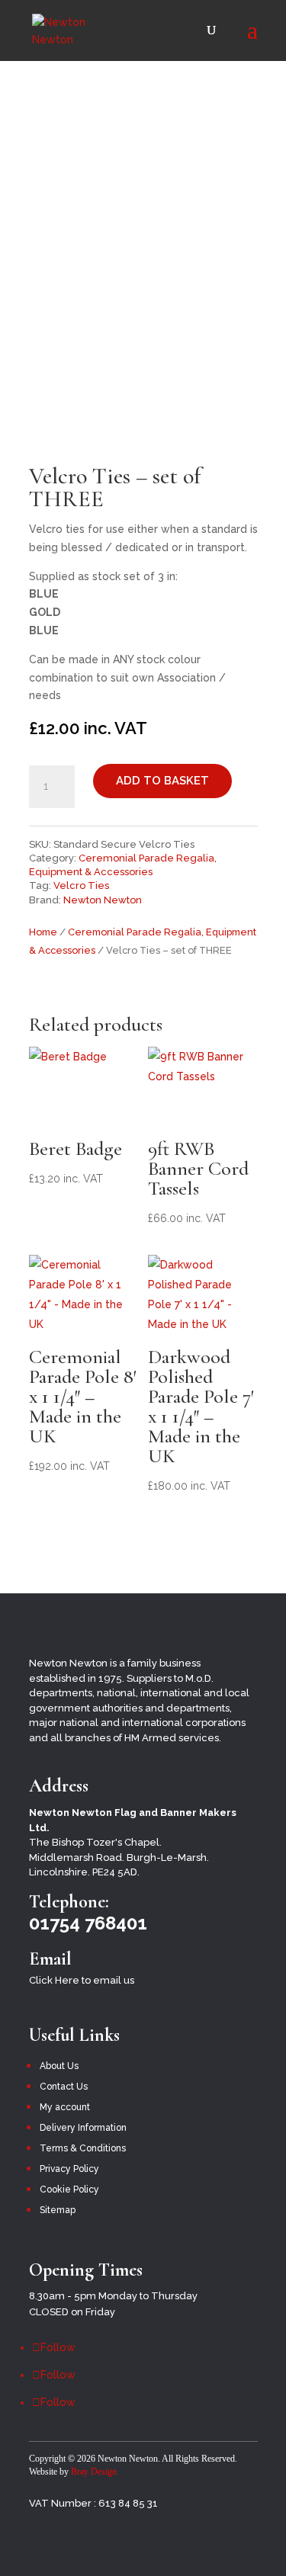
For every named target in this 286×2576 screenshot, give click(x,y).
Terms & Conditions (83, 2148)
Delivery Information (83, 2128)
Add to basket (162, 781)
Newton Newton (103, 900)
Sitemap (58, 2210)
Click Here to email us (82, 1980)
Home (43, 932)
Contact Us (64, 2087)
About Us (59, 2066)
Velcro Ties (81, 885)
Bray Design (94, 2472)
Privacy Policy (69, 2169)
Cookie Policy (69, 2189)
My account (65, 2107)
